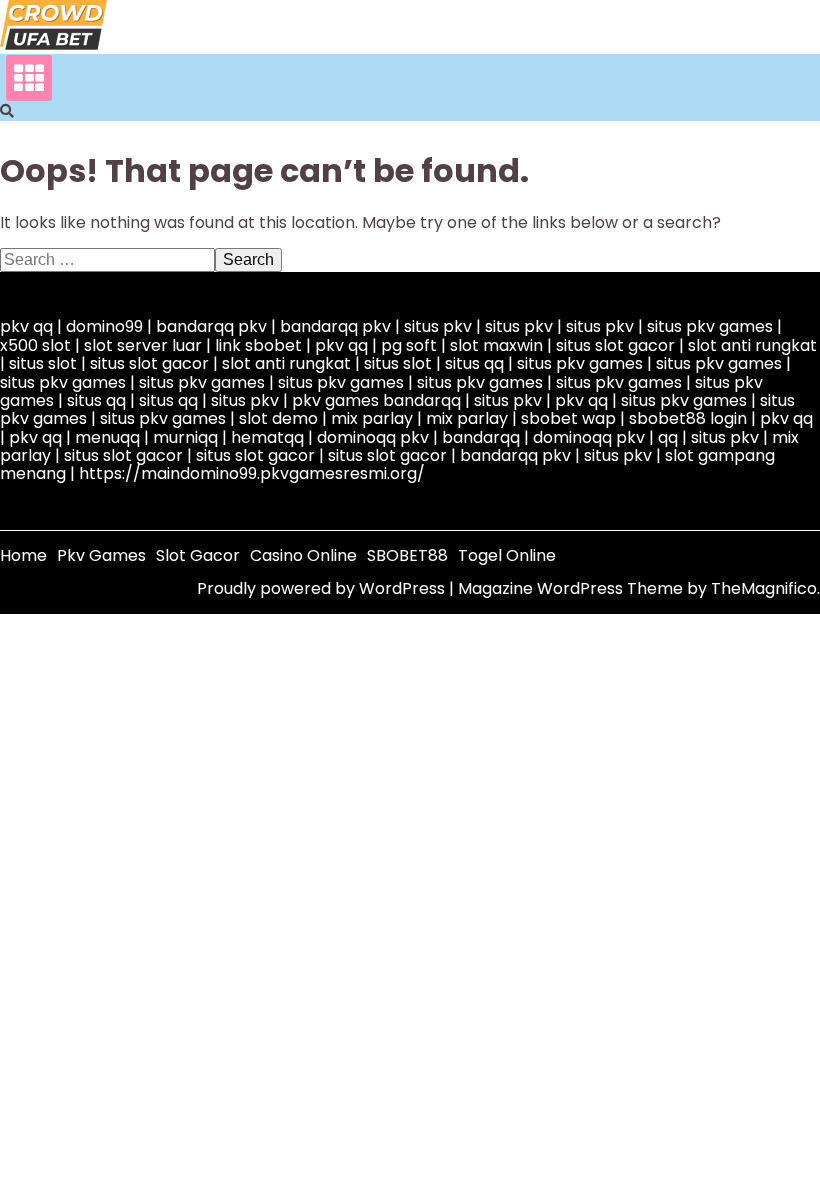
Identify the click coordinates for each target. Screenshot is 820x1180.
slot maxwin (496, 345)
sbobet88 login (688, 418)
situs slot (43, 363)
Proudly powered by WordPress (323, 588)
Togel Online (507, 555)
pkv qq (26, 326)
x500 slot (35, 345)
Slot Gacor (198, 555)
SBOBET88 (407, 555)
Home (23, 555)
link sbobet (258, 345)
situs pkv (438, 326)
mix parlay (372, 418)
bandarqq (481, 437)
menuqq (107, 437)
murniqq (185, 437)
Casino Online (303, 555)
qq (668, 437)
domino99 (104, 326)
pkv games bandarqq (376, 400)
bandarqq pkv (211, 326)
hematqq (267, 437)
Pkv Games (101, 555)
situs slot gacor (615, 345)
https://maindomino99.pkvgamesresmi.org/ (252, 473)
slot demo (278, 418)
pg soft (409, 345)
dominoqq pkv (373, 437)
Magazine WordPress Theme (572, 588)
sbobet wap (568, 418)
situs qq (474, 363)
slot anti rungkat (752, 345)
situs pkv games (710, 326)
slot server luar (143, 345)
